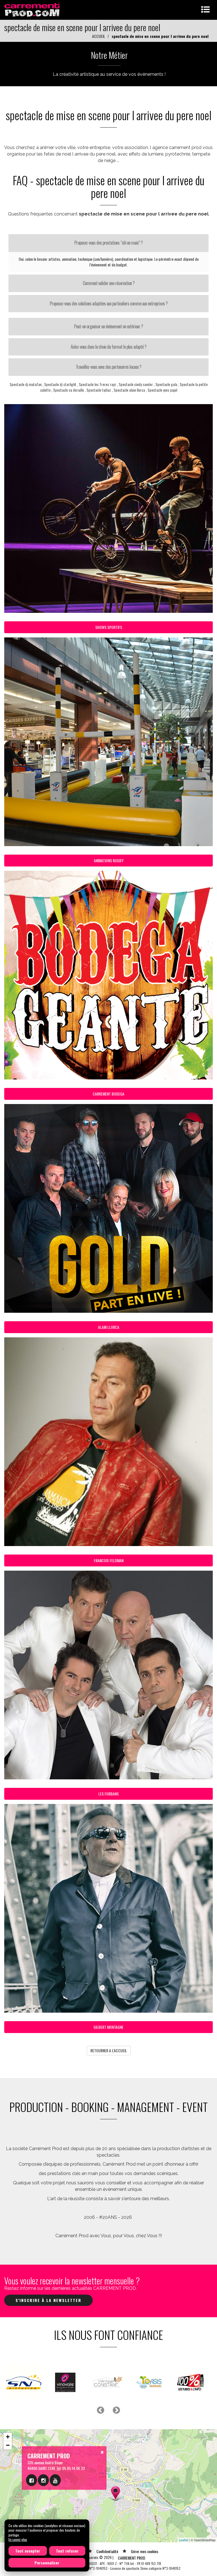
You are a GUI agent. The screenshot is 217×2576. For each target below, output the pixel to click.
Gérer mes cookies (145, 2553)
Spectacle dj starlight (60, 384)
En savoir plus (18, 2539)
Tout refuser (67, 2551)
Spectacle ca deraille (69, 390)
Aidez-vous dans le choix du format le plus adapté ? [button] (108, 347)
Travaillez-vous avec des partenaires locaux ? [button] (108, 367)
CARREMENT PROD (132, 2560)
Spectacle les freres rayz (97, 384)
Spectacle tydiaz (99, 390)
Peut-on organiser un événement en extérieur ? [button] (108, 326)
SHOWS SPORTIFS (109, 627)
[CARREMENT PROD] (33, 9)
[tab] (108, 243)
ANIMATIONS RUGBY (109, 860)
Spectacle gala (166, 384)
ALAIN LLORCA (109, 1327)
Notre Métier (109, 55)
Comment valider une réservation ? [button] (109, 283)
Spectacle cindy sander (136, 384)
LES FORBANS (108, 1794)
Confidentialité (107, 2553)
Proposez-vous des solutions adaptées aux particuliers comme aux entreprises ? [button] (109, 303)
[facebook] (32, 2482)
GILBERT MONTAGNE (108, 2027)
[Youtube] (55, 2482)
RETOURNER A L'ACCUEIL (109, 2050)
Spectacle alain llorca (129, 390)
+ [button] (8, 2439)
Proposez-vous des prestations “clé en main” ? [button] (108, 243)
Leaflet (184, 2542)
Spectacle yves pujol (162, 390)
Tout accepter (28, 2551)
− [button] (8, 2447)
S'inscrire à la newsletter (48, 2300)
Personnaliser (47, 2563)
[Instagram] (43, 2482)
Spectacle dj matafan (26, 384)
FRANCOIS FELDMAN (109, 1560)
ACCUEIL (99, 36)
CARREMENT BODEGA (108, 1094)
